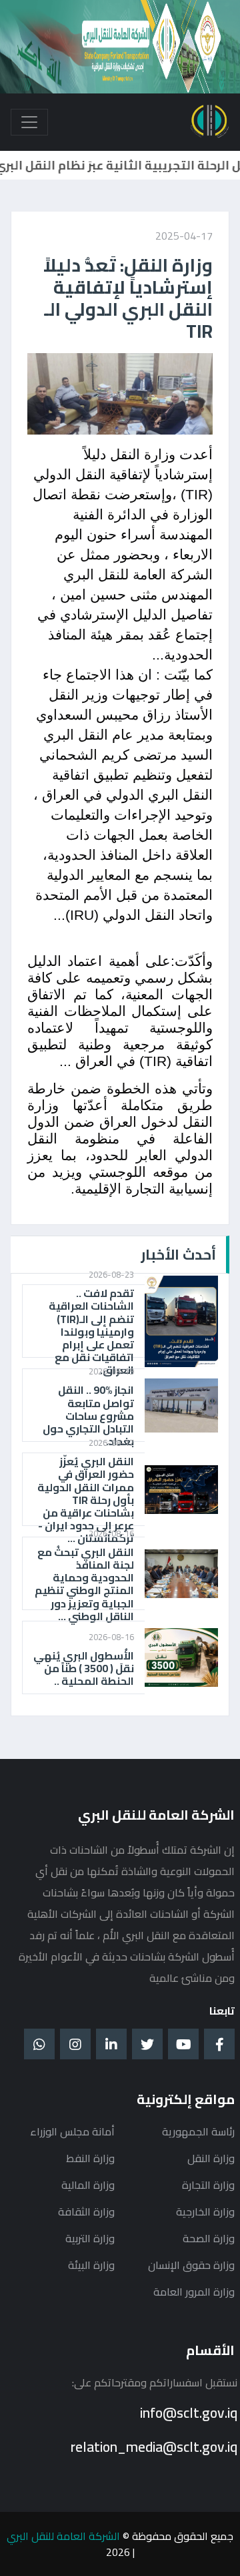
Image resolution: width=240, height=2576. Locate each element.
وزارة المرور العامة (194, 2292)
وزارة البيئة (91, 2265)
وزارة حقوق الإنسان (191, 2265)
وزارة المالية (88, 2185)
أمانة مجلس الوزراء (72, 2131)
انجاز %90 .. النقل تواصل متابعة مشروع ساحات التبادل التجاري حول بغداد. (88, 1416)
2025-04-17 (184, 236)
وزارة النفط (90, 2158)
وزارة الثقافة (86, 2212)
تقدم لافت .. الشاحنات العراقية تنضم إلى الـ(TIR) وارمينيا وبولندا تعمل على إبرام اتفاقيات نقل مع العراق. (91, 1332)
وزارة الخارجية (205, 2212)
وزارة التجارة (208, 2185)
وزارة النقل (211, 2158)
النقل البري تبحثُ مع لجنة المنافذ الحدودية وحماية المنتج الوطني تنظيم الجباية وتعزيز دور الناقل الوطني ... (84, 1584)
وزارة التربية (90, 2238)
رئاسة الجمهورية (198, 2131)
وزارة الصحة (209, 2238)
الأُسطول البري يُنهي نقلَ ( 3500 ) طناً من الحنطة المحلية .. (84, 1669)
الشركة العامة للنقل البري (63, 2536)
